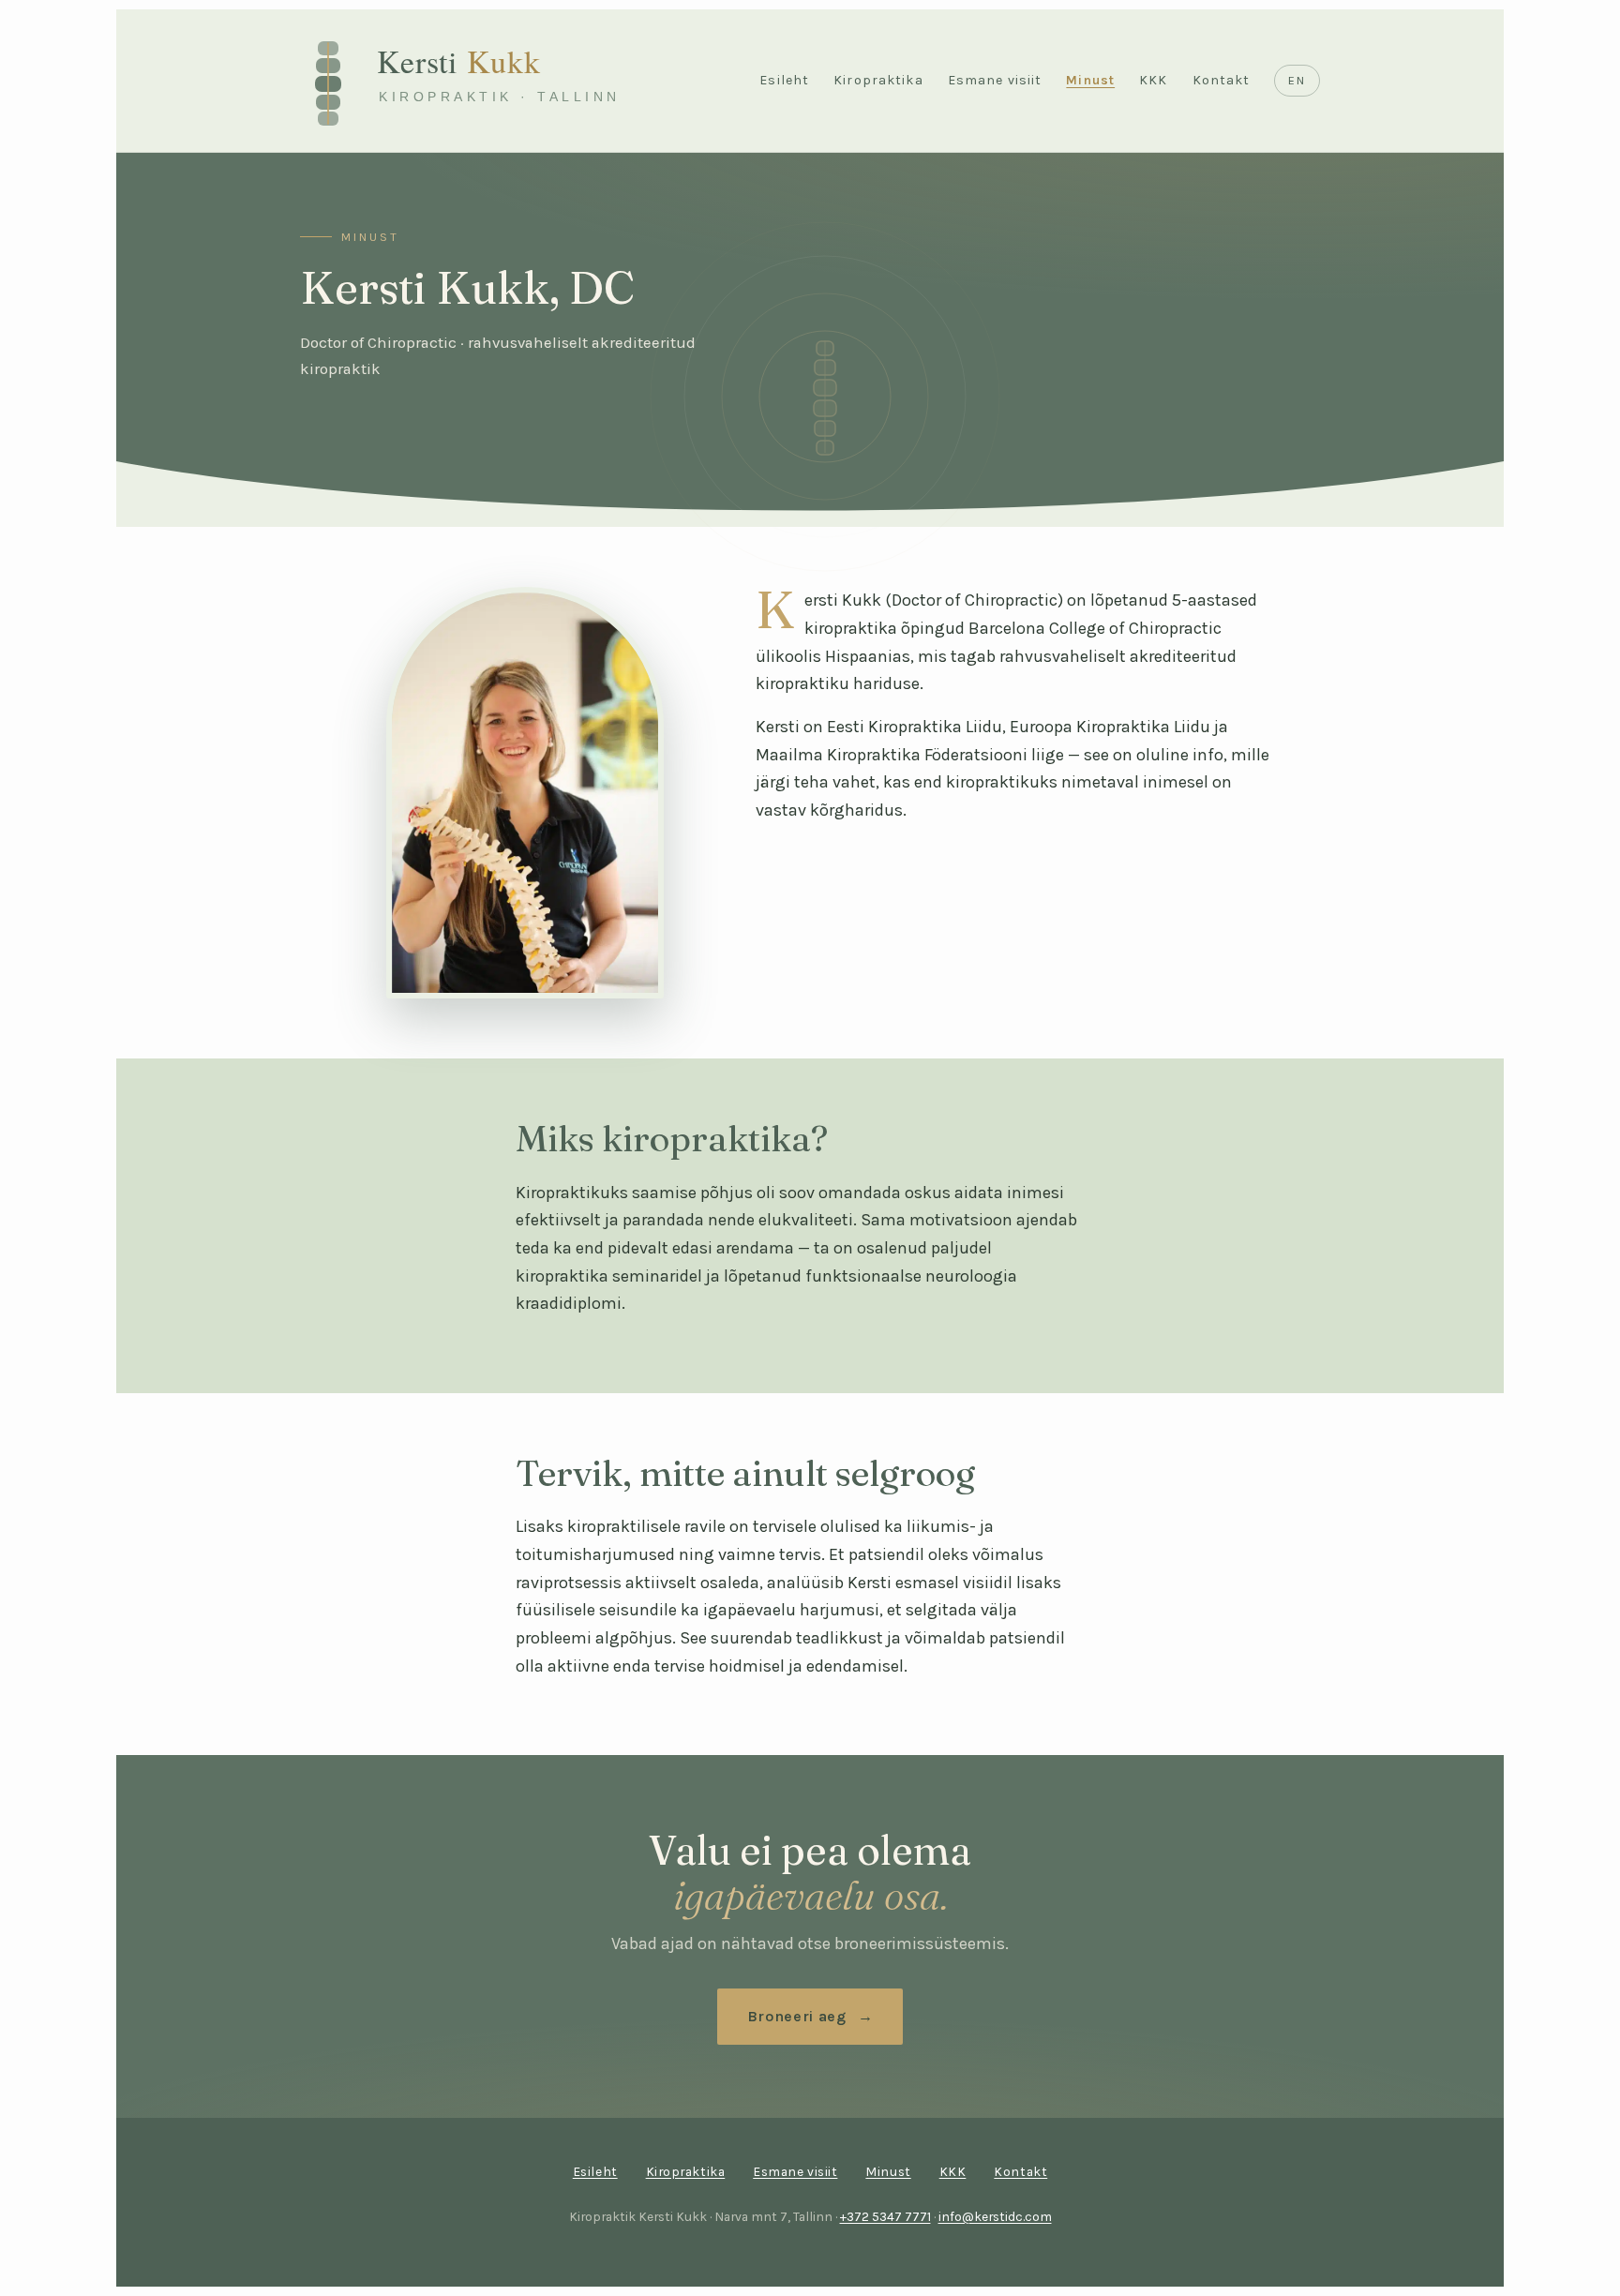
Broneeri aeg (797, 2016)
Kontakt (1222, 80)
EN (1297, 80)
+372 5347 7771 (885, 2216)
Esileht (784, 80)
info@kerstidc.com (995, 2216)
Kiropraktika (878, 80)
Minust (1090, 80)
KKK (1153, 80)
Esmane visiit (995, 80)
